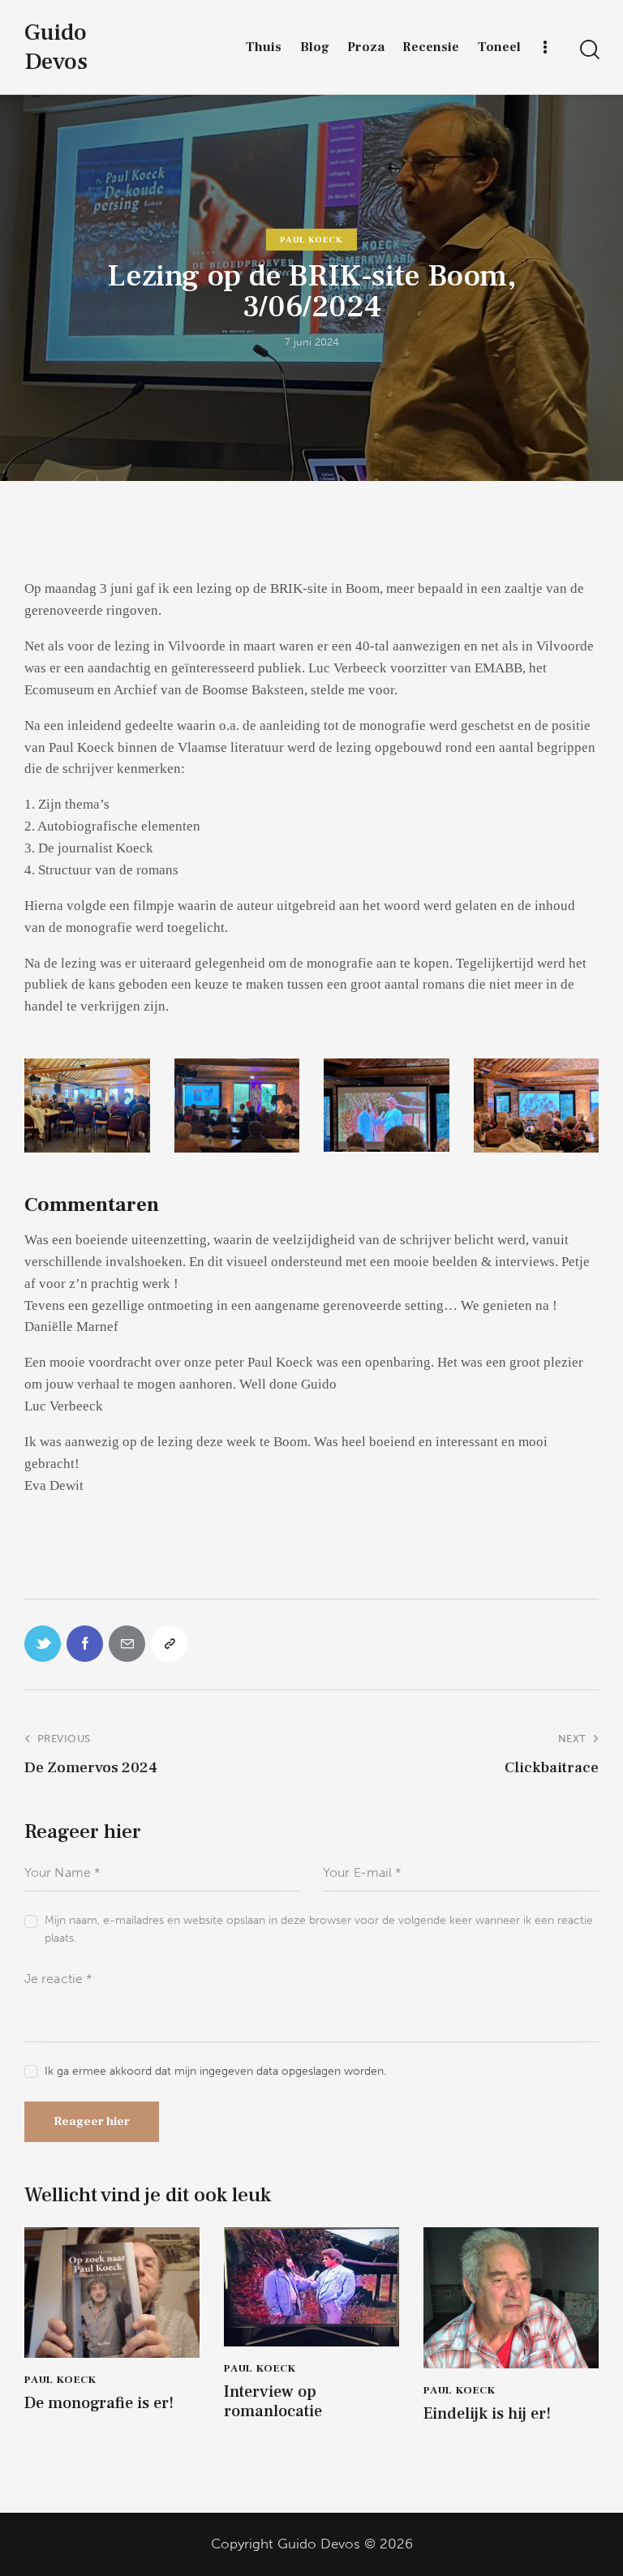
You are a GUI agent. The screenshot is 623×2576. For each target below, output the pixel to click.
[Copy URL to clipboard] (169, 1644)
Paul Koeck (311, 240)
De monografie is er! (99, 2403)
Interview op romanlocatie (273, 2402)
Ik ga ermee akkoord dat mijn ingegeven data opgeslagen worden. (215, 2071)
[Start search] (589, 50)
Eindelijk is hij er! (487, 2414)
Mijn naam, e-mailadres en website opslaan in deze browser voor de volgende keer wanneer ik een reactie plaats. (319, 1929)
